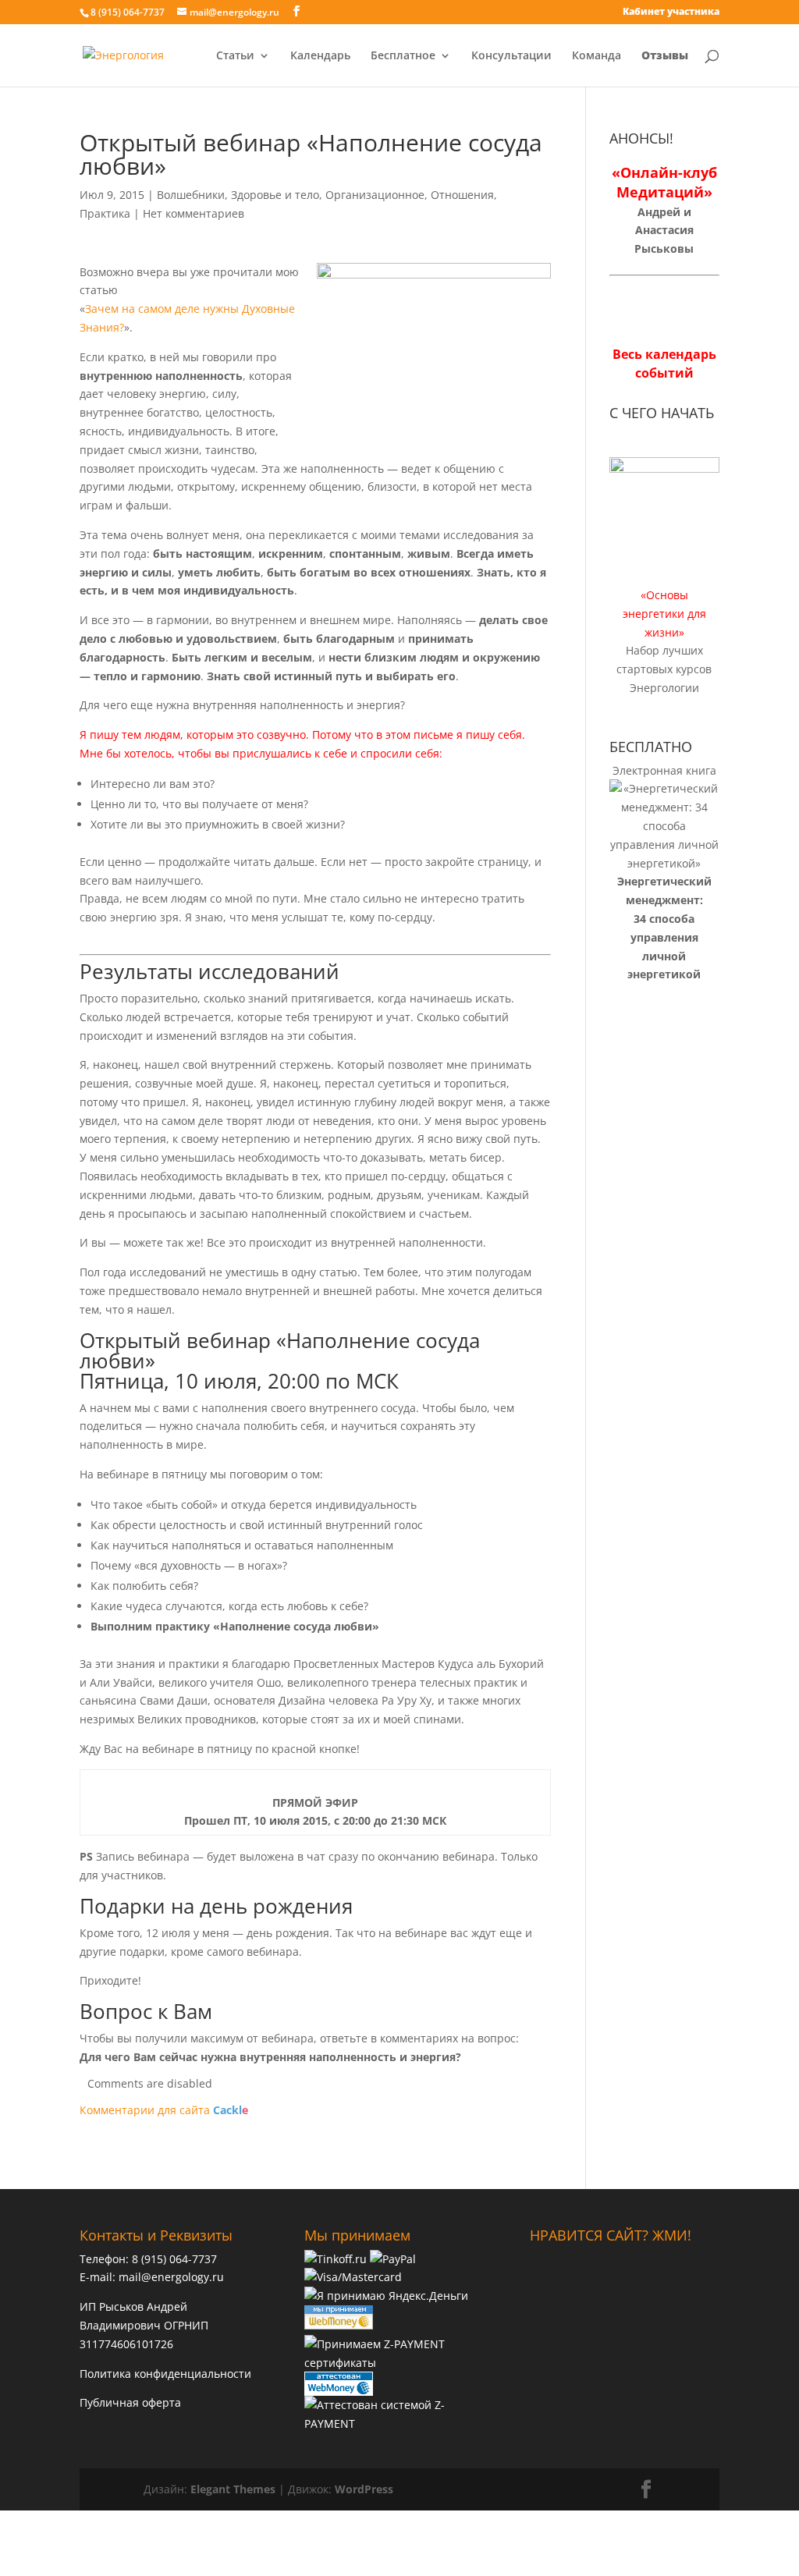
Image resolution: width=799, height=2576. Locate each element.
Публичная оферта (130, 2402)
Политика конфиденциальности (165, 2374)
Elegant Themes (233, 2489)
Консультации (511, 56)
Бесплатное (403, 56)
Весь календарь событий (664, 364)
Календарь (320, 56)
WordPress (364, 2489)
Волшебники (191, 195)
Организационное (375, 195)
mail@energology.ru (171, 2277)
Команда (597, 56)
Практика (105, 213)
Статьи (235, 56)
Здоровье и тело (275, 195)
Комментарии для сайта (164, 2110)
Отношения (462, 195)
